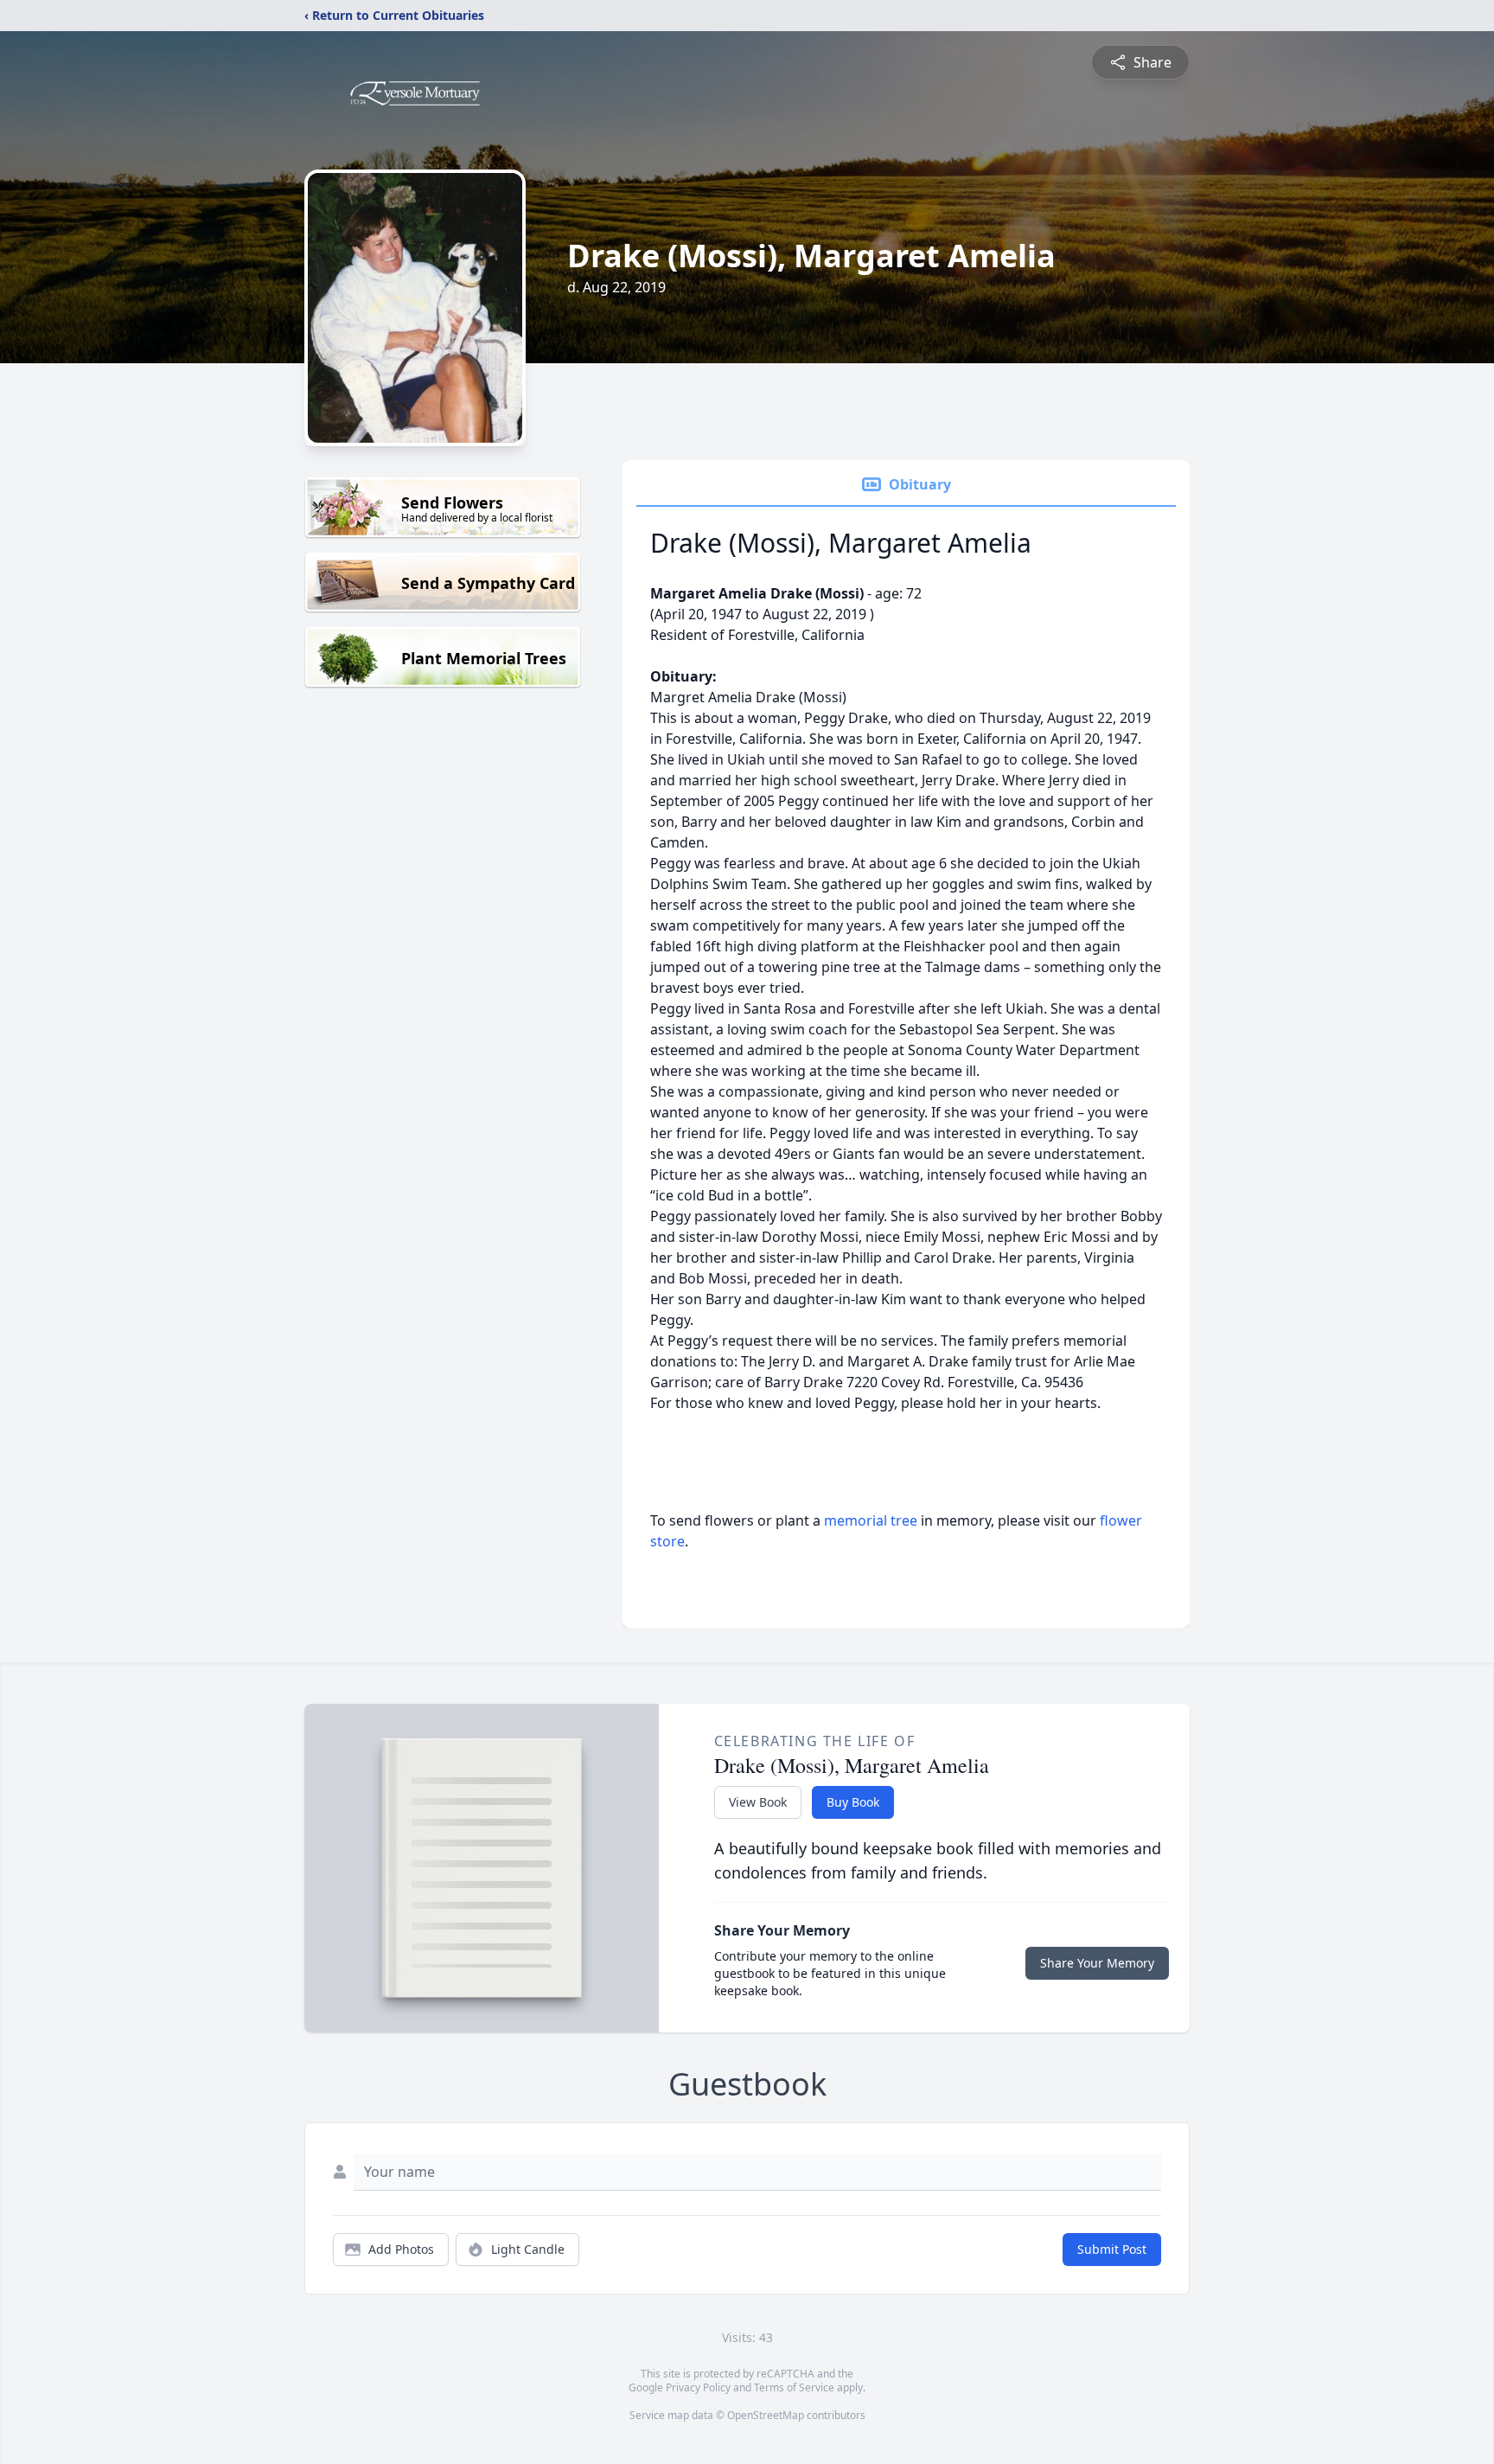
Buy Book (853, 1802)
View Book (758, 1802)
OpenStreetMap (766, 2415)
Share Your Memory (1097, 1963)
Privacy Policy (698, 2387)
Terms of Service (794, 2387)
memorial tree (871, 1520)
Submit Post (1112, 2249)
